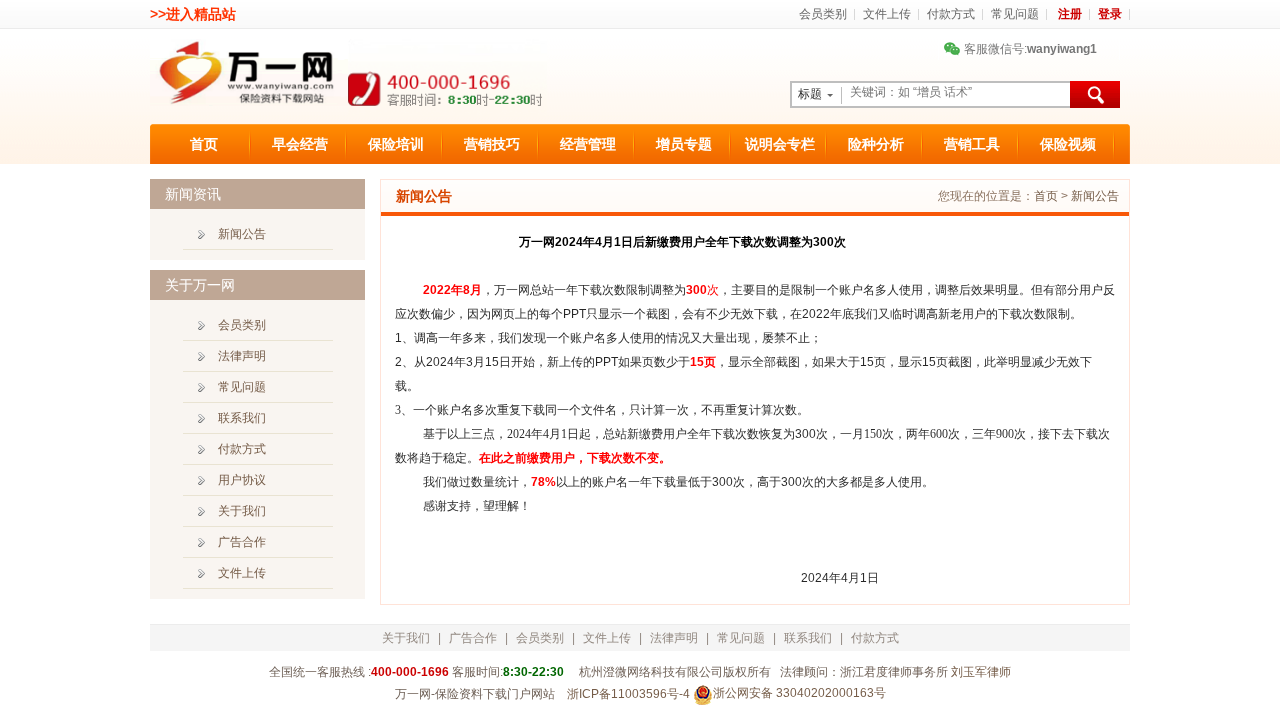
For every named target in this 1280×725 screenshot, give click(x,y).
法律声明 (242, 356)
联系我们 (242, 418)
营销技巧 (492, 144)
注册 (1070, 14)
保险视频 (1068, 144)
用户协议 (242, 480)
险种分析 (876, 144)
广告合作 (242, 542)
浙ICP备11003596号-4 (628, 694)
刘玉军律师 (981, 672)
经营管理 (588, 144)
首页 (204, 144)
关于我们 (242, 511)
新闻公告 (1095, 196)
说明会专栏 (780, 144)
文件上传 (887, 14)
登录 (1110, 14)
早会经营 (300, 144)
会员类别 (823, 14)
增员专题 (684, 144)
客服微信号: (1023, 49)
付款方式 (951, 14)
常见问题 (1015, 14)
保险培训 (396, 144)
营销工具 (972, 144)
